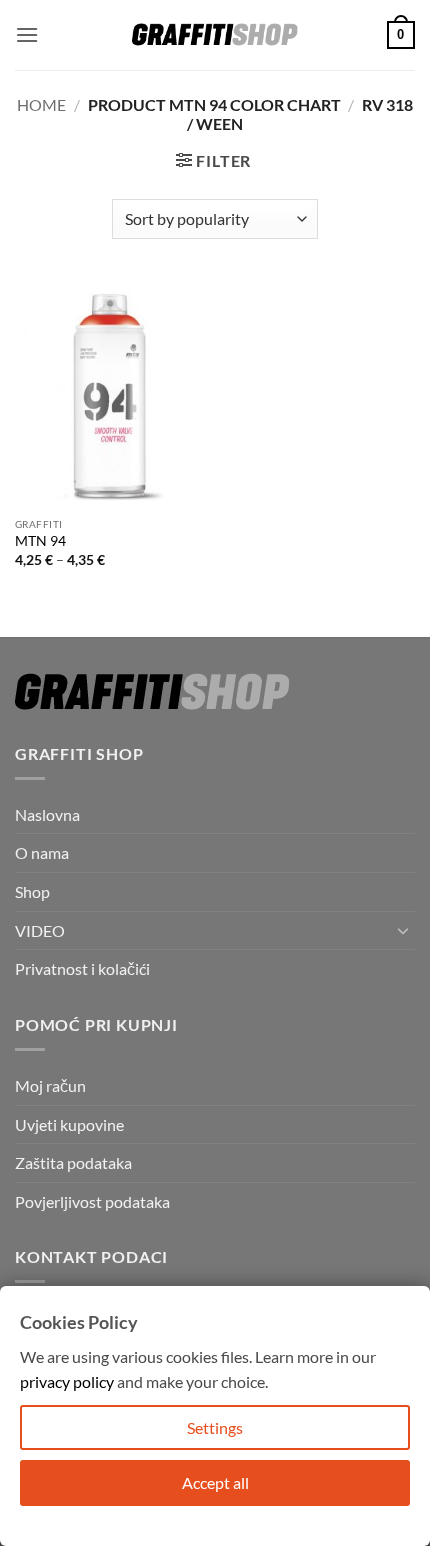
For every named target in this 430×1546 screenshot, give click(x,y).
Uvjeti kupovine (69, 1124)
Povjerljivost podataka (92, 1201)
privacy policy (67, 1381)
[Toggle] (403, 930)
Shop (32, 891)
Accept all (215, 1482)
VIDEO (40, 930)
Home (41, 104)
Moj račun (50, 1085)
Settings (215, 1427)
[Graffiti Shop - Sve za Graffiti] (215, 35)
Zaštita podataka (73, 1162)
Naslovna (47, 814)
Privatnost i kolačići (82, 968)
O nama (42, 852)
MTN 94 (40, 541)
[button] (27, 34)
